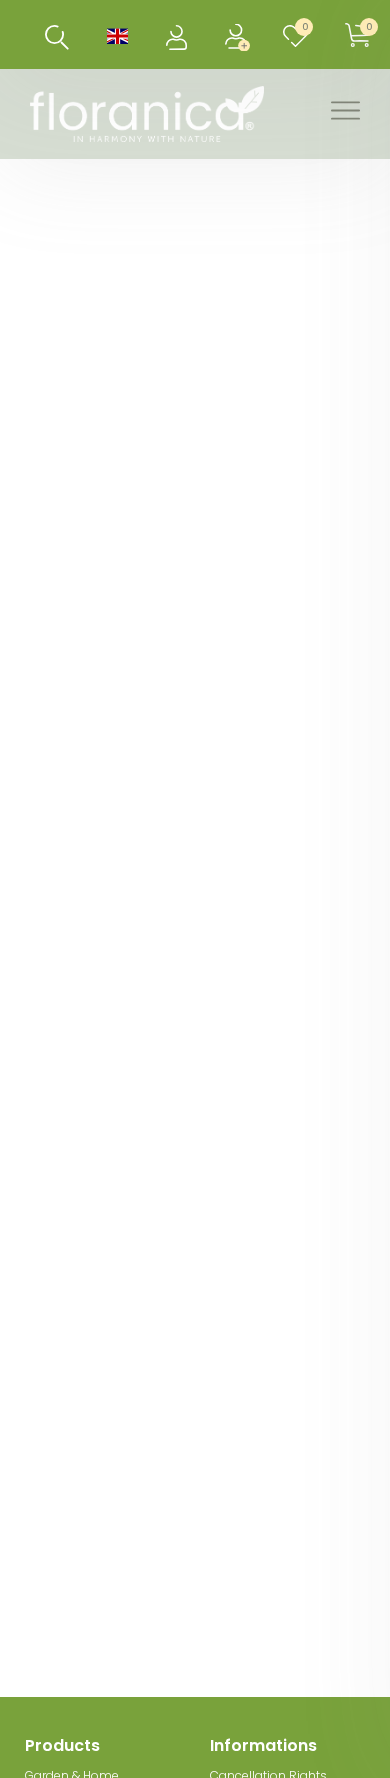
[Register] (239, 34)
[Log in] (178, 34)
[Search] (57, 37)
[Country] (117, 34)
